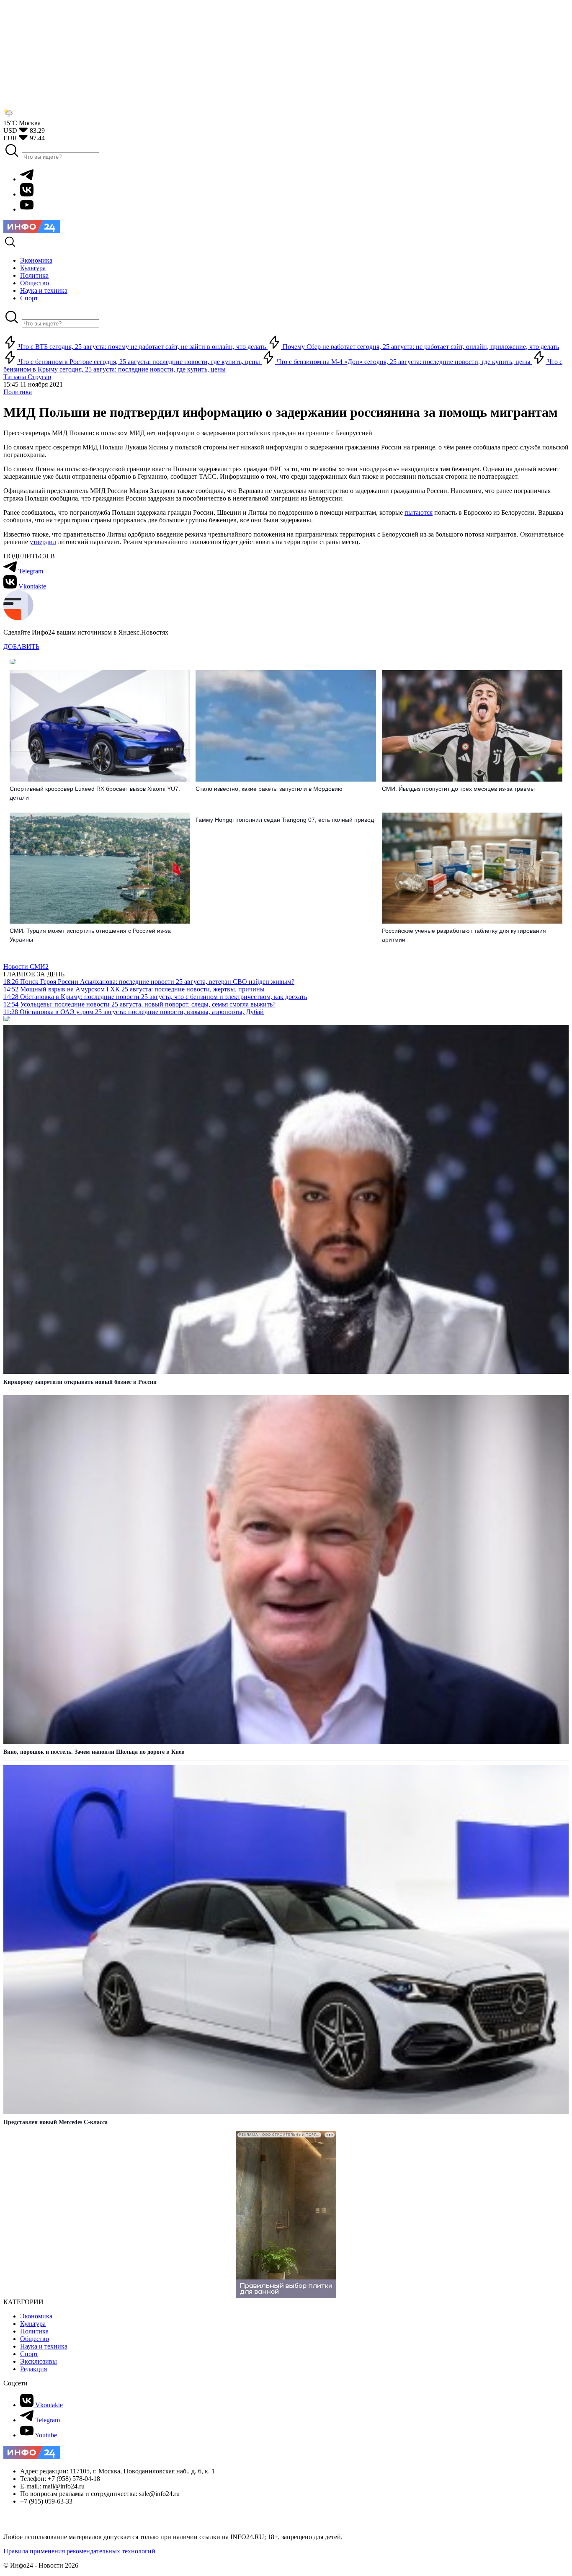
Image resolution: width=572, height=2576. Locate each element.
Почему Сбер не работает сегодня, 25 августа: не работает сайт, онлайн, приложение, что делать (420, 347)
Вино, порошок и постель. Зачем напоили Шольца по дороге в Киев (94, 1752)
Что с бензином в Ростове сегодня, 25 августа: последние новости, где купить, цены (139, 362)
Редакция (33, 2369)
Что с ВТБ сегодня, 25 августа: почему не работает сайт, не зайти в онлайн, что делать (142, 347)
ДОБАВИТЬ (21, 647)
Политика (18, 392)
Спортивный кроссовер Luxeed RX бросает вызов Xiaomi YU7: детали (95, 793)
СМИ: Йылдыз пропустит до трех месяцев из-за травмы (458, 789)
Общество (35, 2339)
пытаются (419, 512)
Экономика (36, 2316)
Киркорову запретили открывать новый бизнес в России (80, 1382)
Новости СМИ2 (26, 967)
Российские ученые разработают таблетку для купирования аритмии (464, 935)
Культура (33, 2324)
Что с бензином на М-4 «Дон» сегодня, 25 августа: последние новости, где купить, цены (404, 362)
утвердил (43, 542)
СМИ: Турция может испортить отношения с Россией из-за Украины (90, 935)
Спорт (29, 2354)
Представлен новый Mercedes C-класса (55, 2122)
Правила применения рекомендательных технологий (79, 2551)
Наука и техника (44, 2346)
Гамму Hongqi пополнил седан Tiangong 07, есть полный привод (285, 820)
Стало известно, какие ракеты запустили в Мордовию (269, 789)
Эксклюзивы (39, 2361)
